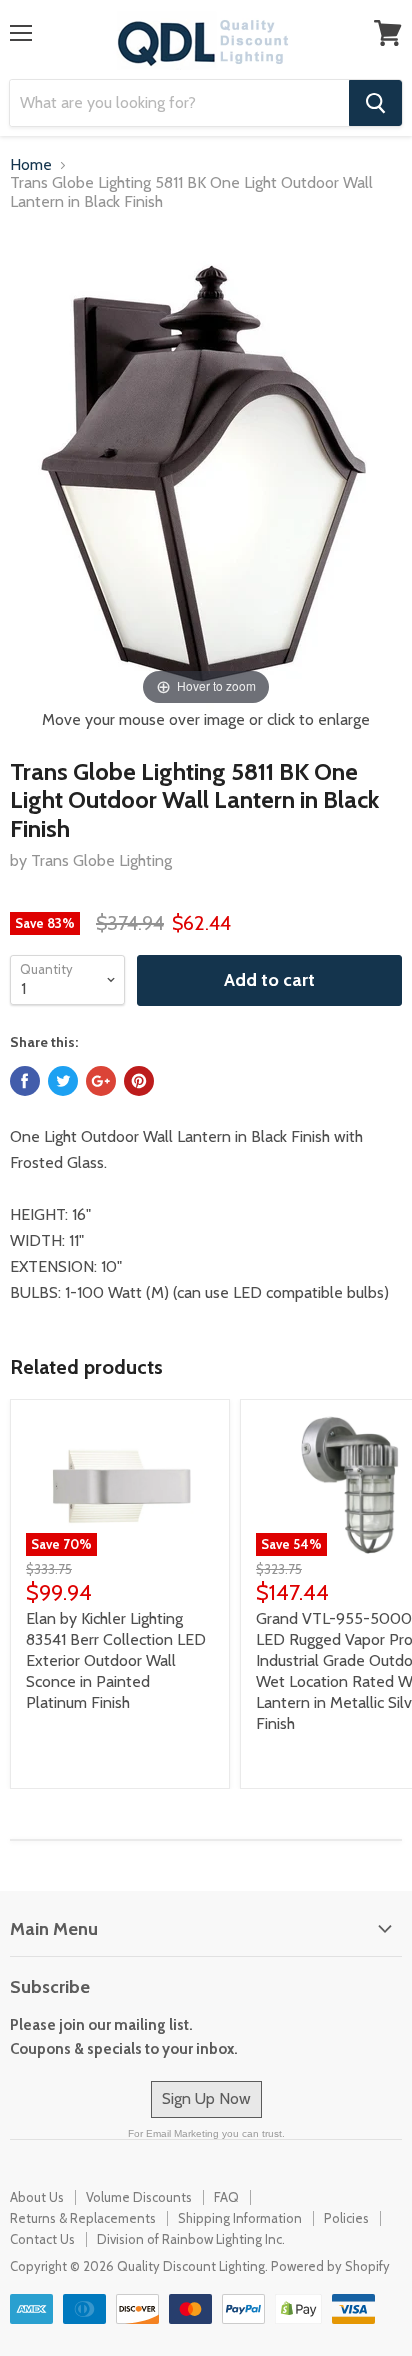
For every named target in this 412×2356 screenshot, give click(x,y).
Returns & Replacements (83, 2218)
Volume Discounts (139, 2197)
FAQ (226, 2197)
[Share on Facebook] (25, 1081)
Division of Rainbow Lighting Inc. (191, 2239)
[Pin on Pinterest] (139, 1081)
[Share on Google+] (101, 1081)
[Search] (375, 103)
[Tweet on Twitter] (63, 1081)
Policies (346, 2218)
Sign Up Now (206, 2098)
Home (31, 165)
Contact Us (42, 2239)
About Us (37, 2197)
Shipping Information (240, 2218)
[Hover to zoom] (206, 469)
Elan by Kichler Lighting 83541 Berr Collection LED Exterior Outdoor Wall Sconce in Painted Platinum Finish (116, 1660)
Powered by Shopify (330, 2266)
